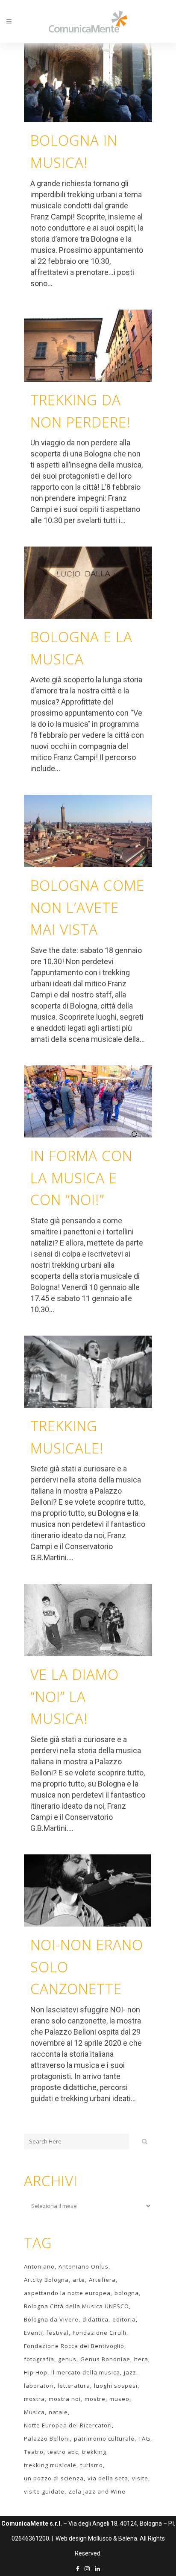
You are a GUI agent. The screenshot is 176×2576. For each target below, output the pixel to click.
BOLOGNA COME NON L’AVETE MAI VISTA (87, 908)
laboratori (39, 2386)
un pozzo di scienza (54, 2478)
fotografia (39, 2359)
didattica (95, 2319)
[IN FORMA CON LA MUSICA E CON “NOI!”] (88, 1101)
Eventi (33, 2333)
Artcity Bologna (46, 2280)
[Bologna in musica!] (88, 83)
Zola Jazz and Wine (97, 2491)
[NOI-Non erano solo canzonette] (88, 1890)
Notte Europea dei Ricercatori (68, 2425)
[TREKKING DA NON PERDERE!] (88, 346)
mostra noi (65, 2399)
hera (141, 2359)
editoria (124, 2319)
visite (140, 2478)
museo (119, 2399)
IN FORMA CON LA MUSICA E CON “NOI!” (81, 1178)
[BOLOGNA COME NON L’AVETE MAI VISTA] (88, 831)
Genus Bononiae (105, 2359)
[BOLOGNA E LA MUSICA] (88, 583)
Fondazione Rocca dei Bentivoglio (74, 2346)
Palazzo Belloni (47, 2439)
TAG (144, 2439)
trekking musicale (50, 2465)
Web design (71, 2538)
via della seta (108, 2478)
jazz (130, 2372)
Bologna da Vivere (51, 2319)
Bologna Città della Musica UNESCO (76, 2306)
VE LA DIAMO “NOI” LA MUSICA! (75, 1697)
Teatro (34, 2452)
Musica (34, 2412)
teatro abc (63, 2452)
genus (67, 2359)
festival (57, 2333)
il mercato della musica (86, 2372)
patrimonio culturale (104, 2439)
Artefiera (102, 2280)
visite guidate (44, 2491)
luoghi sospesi (116, 2386)
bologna (127, 2293)
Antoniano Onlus (84, 2266)
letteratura (74, 2386)
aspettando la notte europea (67, 2293)
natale (58, 2412)
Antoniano (39, 2266)
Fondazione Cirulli (100, 2333)
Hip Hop (36, 2372)
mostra (34, 2399)
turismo (92, 2465)
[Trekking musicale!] (88, 1372)
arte (79, 2280)
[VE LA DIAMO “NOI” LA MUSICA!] (88, 1620)
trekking (94, 2452)
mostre (95, 2399)
